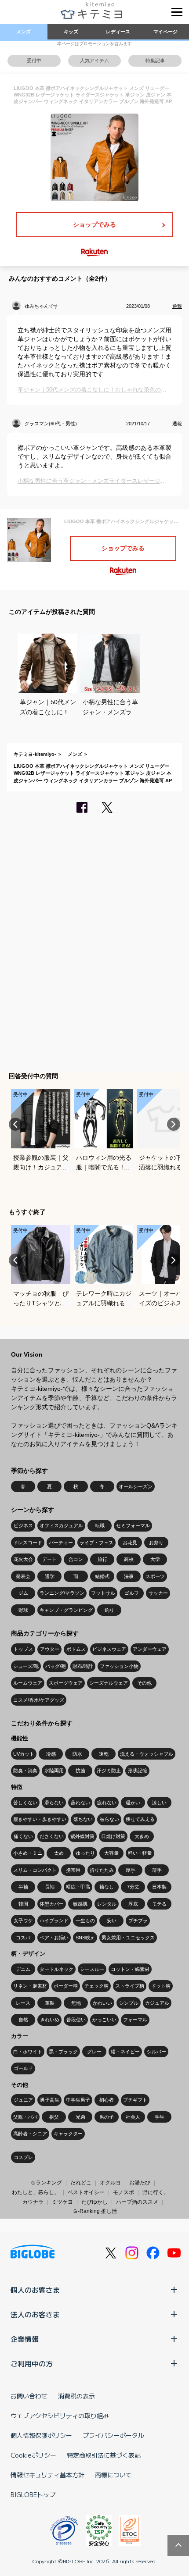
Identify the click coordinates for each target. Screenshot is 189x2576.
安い (112, 1920)
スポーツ (155, 1576)
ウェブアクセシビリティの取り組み (60, 2416)
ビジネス (23, 1525)
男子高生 (50, 2100)
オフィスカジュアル (61, 1525)
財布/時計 (83, 1666)
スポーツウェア (66, 1683)
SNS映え (85, 1938)
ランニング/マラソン (62, 1593)
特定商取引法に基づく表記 (104, 2455)
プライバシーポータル (113, 2435)
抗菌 (80, 1771)
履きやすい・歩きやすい (40, 1819)
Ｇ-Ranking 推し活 (95, 2211)
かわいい (102, 2003)
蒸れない (80, 1803)
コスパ (23, 1938)
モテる (159, 1904)
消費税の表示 (76, 2396)
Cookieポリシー (33, 2455)
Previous (15, 1124)
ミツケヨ (62, 2202)
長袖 (50, 1887)
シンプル (129, 2003)
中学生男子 (78, 2100)
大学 (155, 1559)
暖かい (133, 1803)
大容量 (111, 1853)
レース (23, 2003)
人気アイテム (94, 61)
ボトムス (76, 1649)
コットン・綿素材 (130, 1969)
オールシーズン (136, 1486)
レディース (118, 32)
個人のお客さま (35, 2290)
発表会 (23, 1576)
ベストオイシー (86, 2192)
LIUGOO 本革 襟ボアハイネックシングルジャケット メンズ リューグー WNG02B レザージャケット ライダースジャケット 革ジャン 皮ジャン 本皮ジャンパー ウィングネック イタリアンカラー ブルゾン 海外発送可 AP (93, 773)
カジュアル (157, 2003)
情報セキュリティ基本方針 (47, 2475)
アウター (50, 1649)
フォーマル (135, 2020)
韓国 (23, 1904)
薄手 (157, 1870)
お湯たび (140, 2183)
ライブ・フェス (96, 1543)
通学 (50, 1576)
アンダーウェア (150, 1649)
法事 (129, 1576)
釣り (109, 1610)
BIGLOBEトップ (33, 2494)
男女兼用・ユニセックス (128, 1938)
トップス (23, 1649)
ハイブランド (54, 1920)
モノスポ (124, 2192)
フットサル (103, 1593)
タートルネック (56, 1969)
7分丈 (133, 1887)
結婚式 (102, 1576)
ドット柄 (161, 1986)
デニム (23, 1969)
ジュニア (23, 2100)
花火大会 (23, 1559)
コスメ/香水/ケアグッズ (39, 1700)
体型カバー (52, 1904)
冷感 (51, 1754)
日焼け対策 (113, 1836)
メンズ (24, 32)
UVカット (24, 1754)
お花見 (130, 1543)
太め (59, 1853)
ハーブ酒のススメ (137, 2202)
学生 (160, 2117)
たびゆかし (94, 2202)
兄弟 (80, 2117)
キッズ (71, 32)
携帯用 (73, 1870)
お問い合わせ (29, 2396)
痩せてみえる (140, 1819)
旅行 (102, 1559)
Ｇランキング (46, 2183)
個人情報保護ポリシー (41, 2435)
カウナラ (33, 2202)
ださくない (52, 1836)
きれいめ (50, 2020)
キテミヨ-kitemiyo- (35, 754)
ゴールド (23, 2068)
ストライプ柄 (130, 1986)
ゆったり (85, 1853)
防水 (77, 1754)
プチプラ (138, 1920)
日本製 (159, 1887)
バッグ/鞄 (56, 1666)
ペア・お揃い (54, 1938)
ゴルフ (132, 1593)
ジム (23, 1593)
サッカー (158, 1593)
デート (49, 1559)
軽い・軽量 (140, 1853)
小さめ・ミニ (28, 1853)
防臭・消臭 (25, 1771)
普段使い (76, 2020)
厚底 (133, 1904)
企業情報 (25, 2339)
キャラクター (68, 2134)
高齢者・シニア (30, 2134)
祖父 (54, 2117)
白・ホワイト (28, 2052)
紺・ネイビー (125, 2052)
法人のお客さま (35, 2314)
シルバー (156, 2052)
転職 (100, 1525)
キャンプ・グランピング (66, 1610)
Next (174, 1124)
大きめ (142, 1836)
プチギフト (135, 2100)
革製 (50, 2003)
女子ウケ (23, 1920)
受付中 (34, 61)
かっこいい (104, 2020)
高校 (129, 1559)
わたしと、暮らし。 (36, 2192)
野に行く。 (156, 2192)
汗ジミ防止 (109, 1771)
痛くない (23, 1836)
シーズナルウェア (109, 1683)
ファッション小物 (119, 1666)
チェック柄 (96, 1986)
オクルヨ (110, 2183)
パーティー (61, 1543)
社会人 (133, 2117)
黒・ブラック (63, 2052)
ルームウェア (28, 1683)
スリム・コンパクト (35, 1870)
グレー (94, 2052)
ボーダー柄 (66, 1986)
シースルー (92, 1969)
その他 (144, 1683)
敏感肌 (80, 1904)
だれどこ (81, 2183)
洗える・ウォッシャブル (147, 1754)
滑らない (54, 1803)
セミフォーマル (133, 1525)
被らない (109, 1819)
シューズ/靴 (26, 1666)
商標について (113, 2475)
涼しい (159, 1803)
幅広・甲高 (78, 1887)
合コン (76, 1559)
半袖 (23, 1887)
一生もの (85, 1920)
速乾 (104, 1754)
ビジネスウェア (109, 1649)
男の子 (107, 2117)
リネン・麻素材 (30, 1986)
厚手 (131, 1870)
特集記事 (155, 61)
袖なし (107, 1887)
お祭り (156, 1543)
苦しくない (25, 1803)
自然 (23, 2020)
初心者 (107, 2100)
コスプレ (23, 2157)
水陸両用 (54, 1771)
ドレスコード (28, 1543)
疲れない (107, 1803)
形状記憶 (138, 1771)
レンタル (107, 1904)
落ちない (83, 1819)
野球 (23, 1610)
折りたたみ (102, 1870)
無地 (76, 2003)
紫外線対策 (82, 1836)
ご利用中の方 (32, 2363)
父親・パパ (25, 2117)
